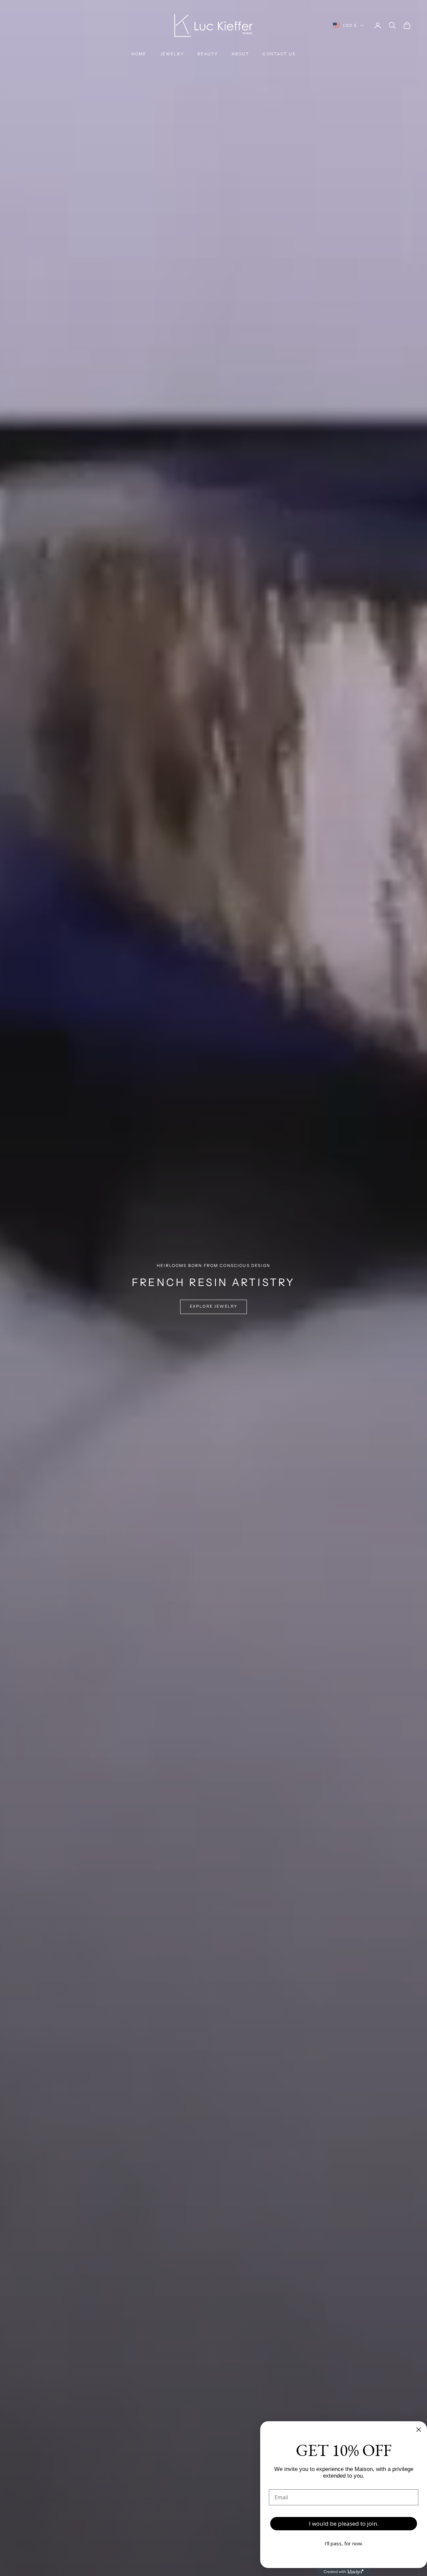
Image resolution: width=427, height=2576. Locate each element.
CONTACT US (279, 54)
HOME (139, 54)
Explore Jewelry (213, 1306)
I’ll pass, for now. (344, 2543)
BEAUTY (208, 54)
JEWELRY (172, 54)
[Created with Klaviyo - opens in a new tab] (344, 2572)
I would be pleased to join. (344, 2523)
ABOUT (241, 54)
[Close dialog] (419, 2430)
